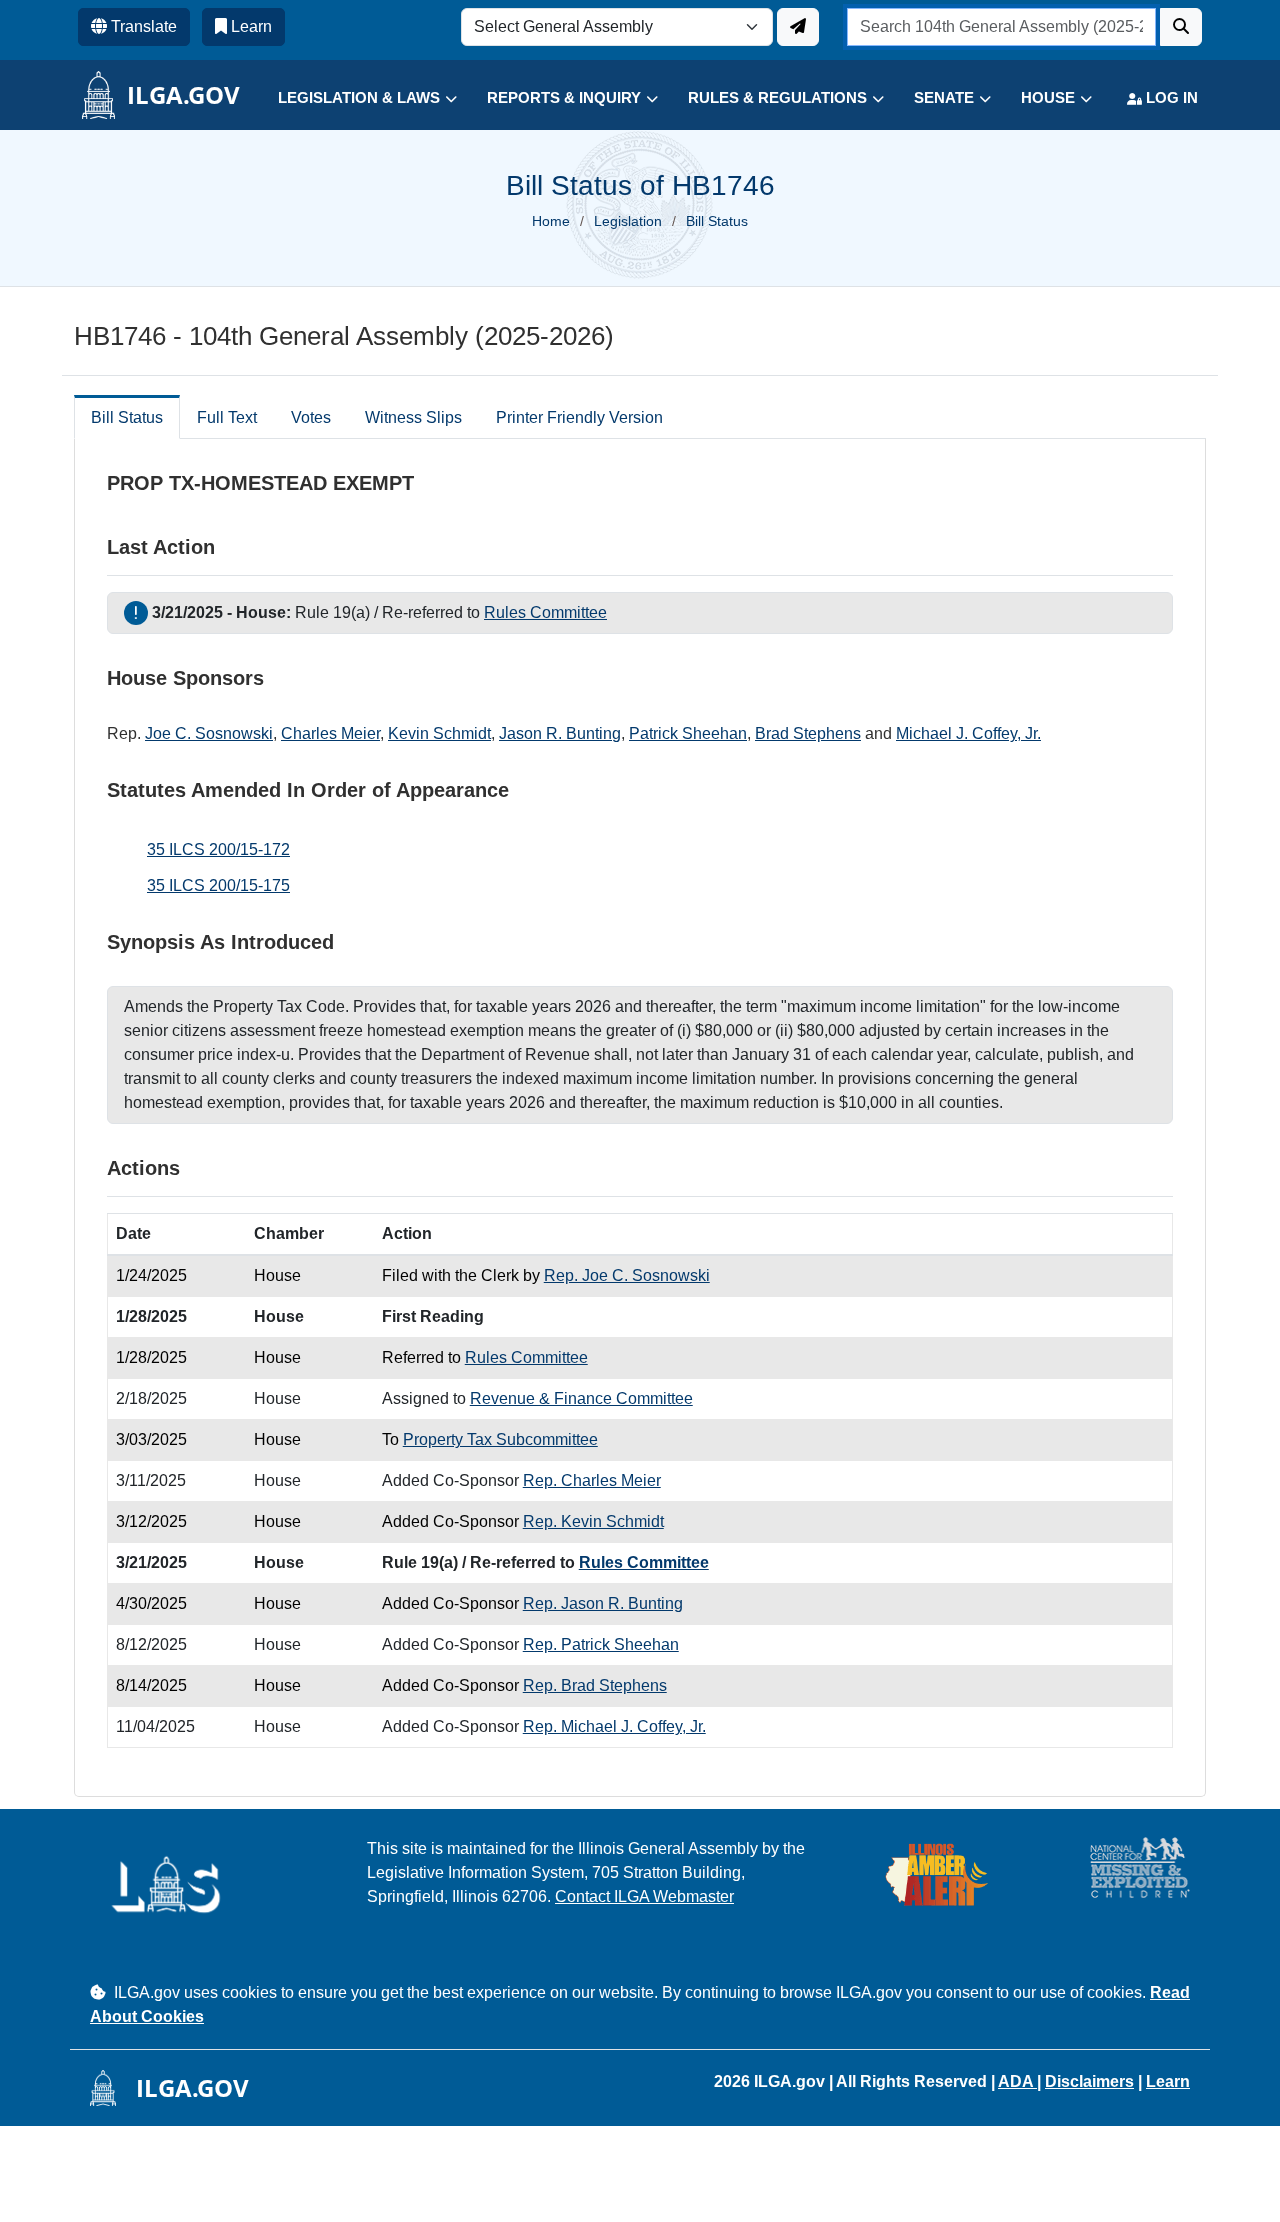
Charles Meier (330, 733)
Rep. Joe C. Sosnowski (627, 1275)
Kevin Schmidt (439, 733)
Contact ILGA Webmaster (644, 1896)
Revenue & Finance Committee (581, 1398)
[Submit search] (1181, 27)
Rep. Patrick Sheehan (601, 1644)
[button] (352, 98)
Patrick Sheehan (688, 733)
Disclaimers (1089, 2081)
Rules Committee (545, 612)
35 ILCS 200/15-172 (218, 849)
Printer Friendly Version (579, 417)
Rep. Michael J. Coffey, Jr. (614, 1726)
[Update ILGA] (798, 27)
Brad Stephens (808, 733)
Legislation (628, 221)
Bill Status (127, 417)
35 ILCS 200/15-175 (218, 885)
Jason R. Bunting (560, 733)
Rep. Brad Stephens (595, 1685)
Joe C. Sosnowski (209, 733)
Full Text (227, 417)
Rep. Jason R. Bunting (603, 1603)
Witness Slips (413, 417)
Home (551, 221)
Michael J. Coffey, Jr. (968, 733)
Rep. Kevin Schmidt (593, 1521)
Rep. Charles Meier (592, 1480)
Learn (1168, 2081)
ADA (1017, 2081)
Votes (311, 417)
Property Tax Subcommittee (500, 1439)
